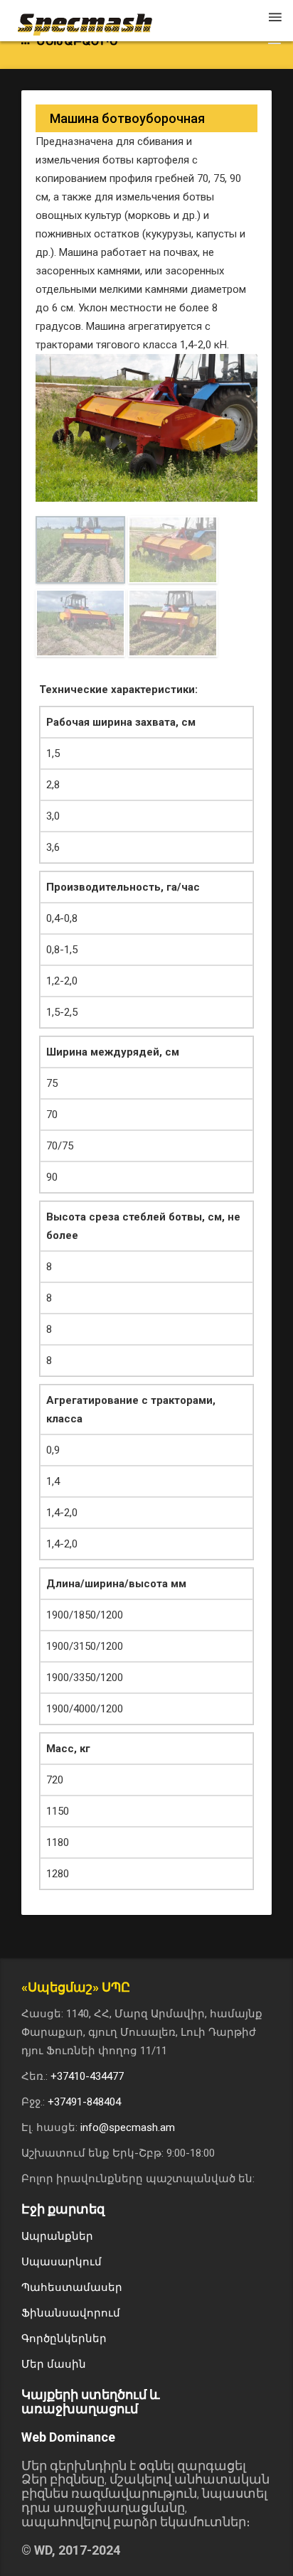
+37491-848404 (84, 2102)
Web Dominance (68, 2437)
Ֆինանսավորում (71, 2313)
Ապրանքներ (57, 2236)
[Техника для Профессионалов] (92, 18)
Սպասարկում (62, 2262)
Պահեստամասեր (72, 2287)
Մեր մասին (54, 2364)
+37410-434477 (87, 2076)
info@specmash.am (128, 2127)
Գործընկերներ (64, 2339)
